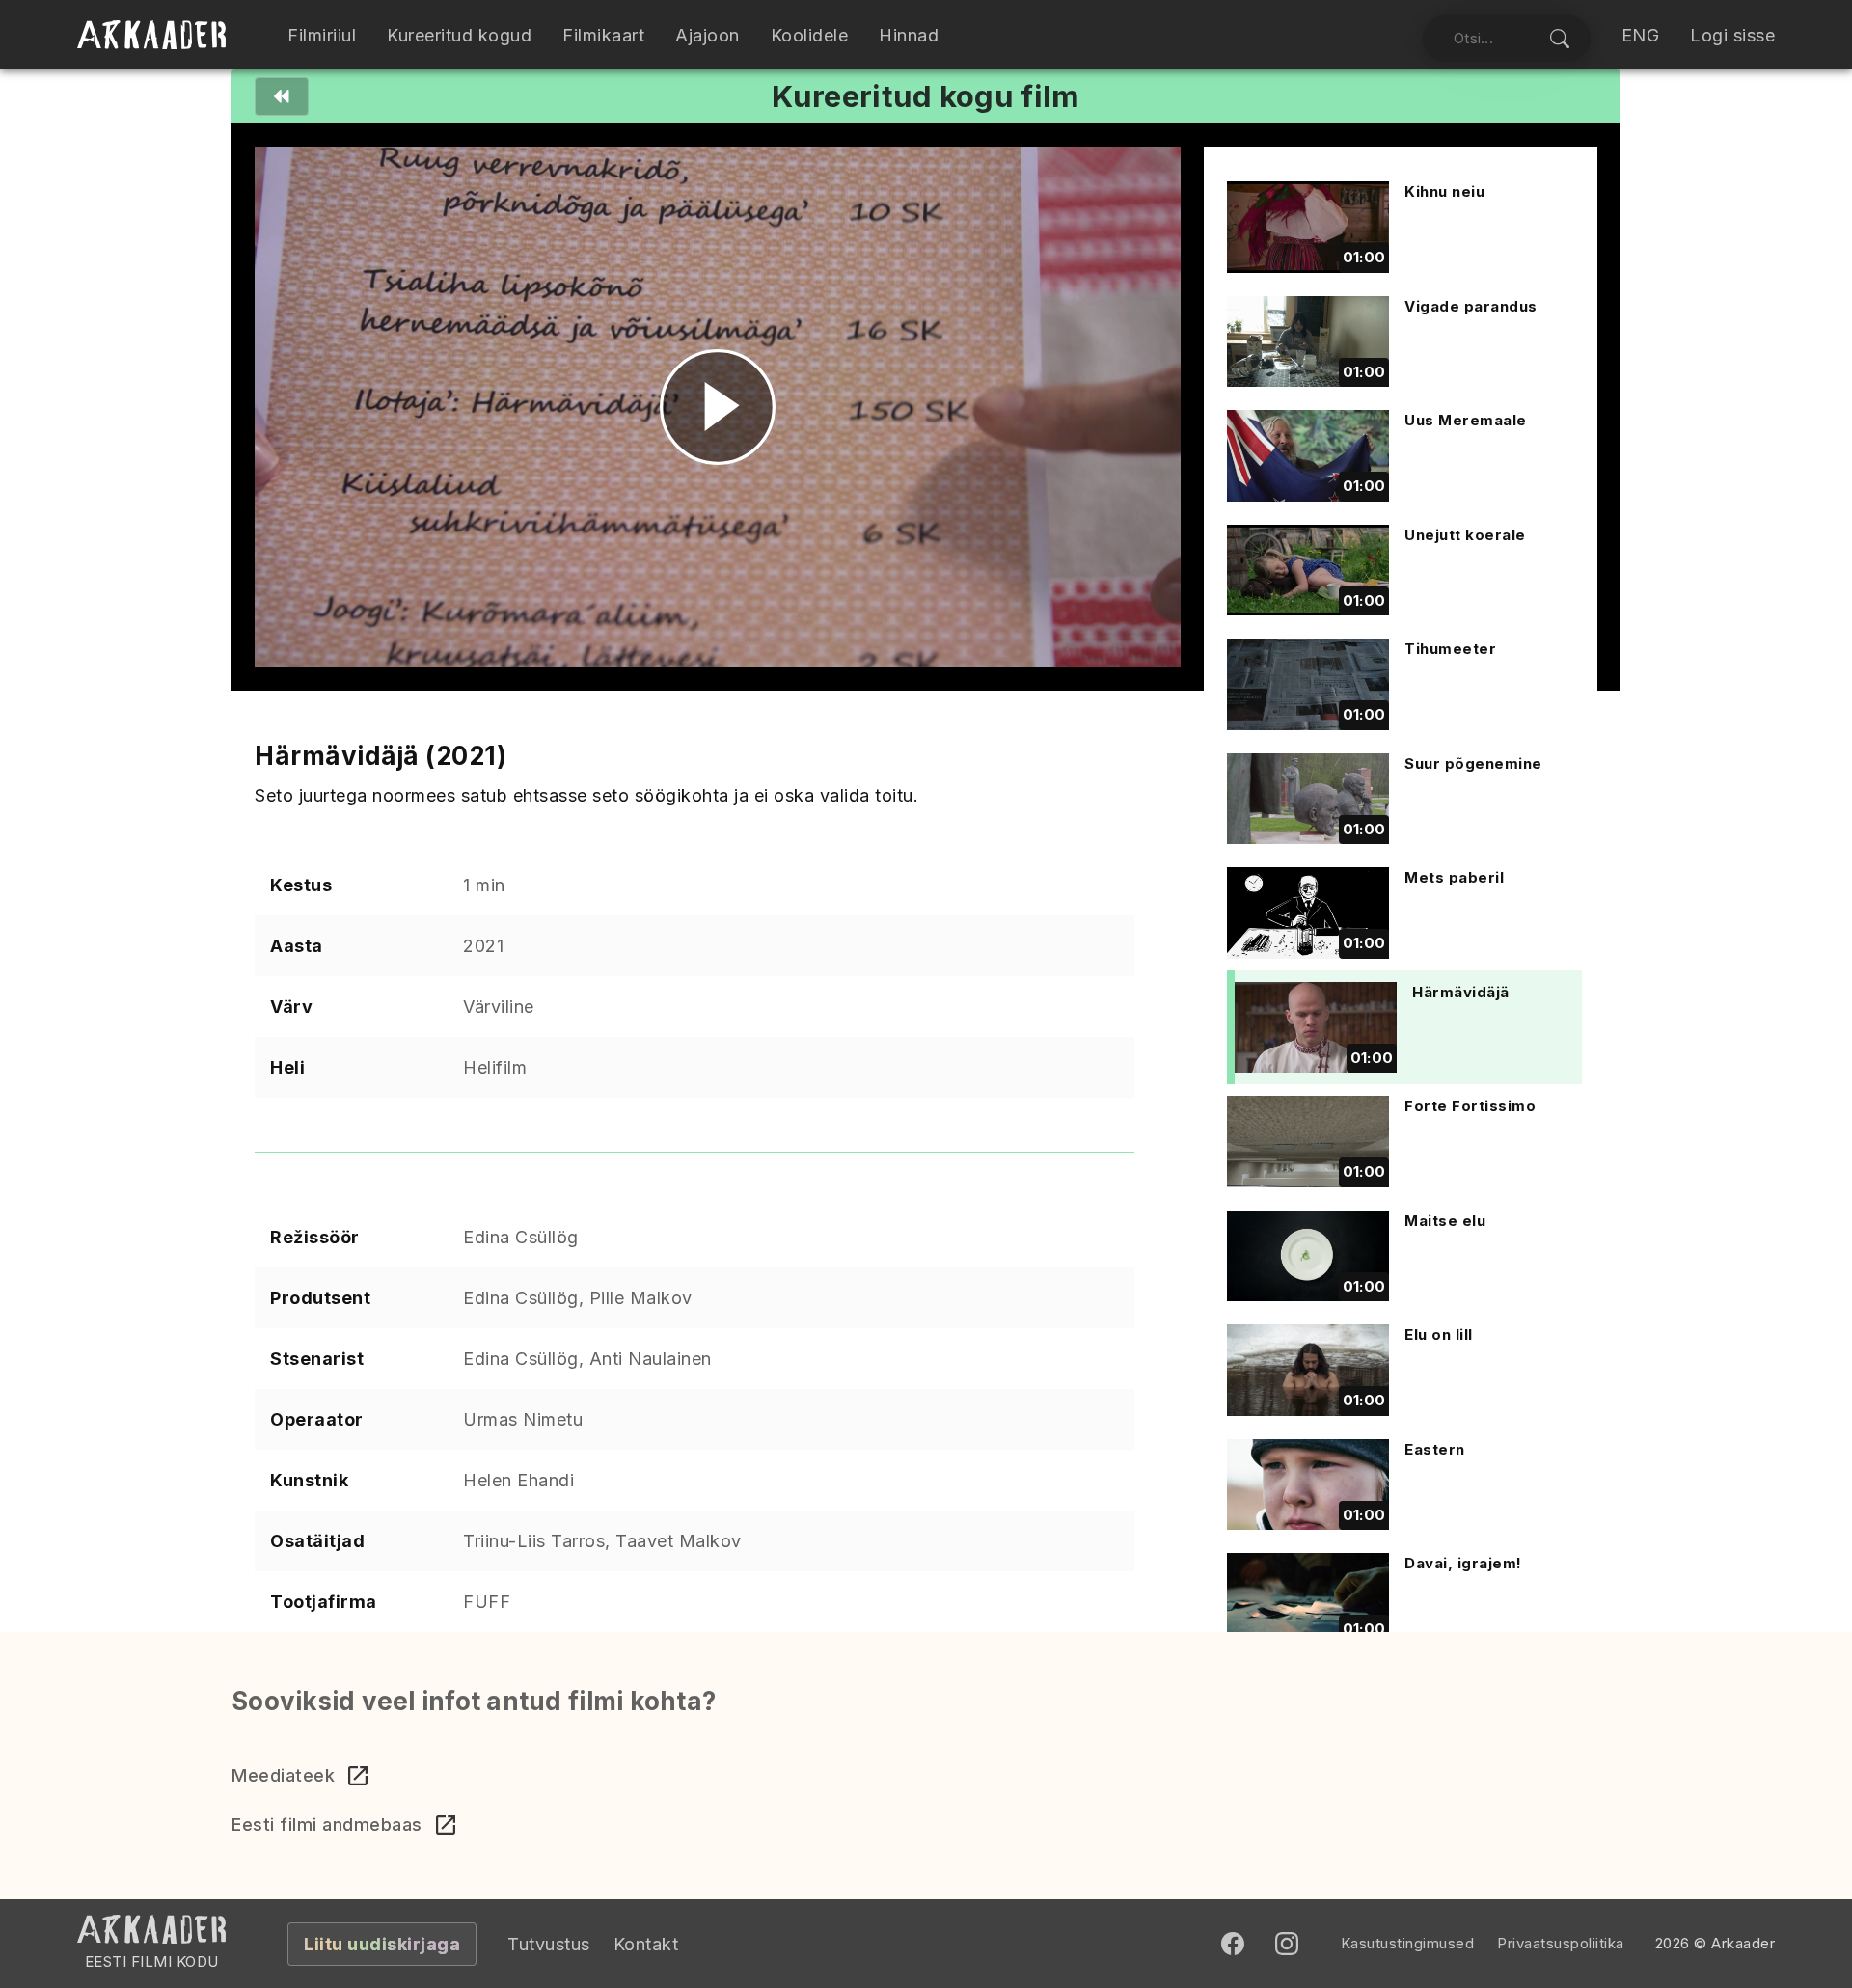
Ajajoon (708, 35)
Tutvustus (549, 1944)
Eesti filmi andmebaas (327, 1825)
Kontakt (646, 1944)
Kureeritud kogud (459, 35)
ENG (1641, 35)
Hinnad (909, 35)
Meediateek (283, 1775)
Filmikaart (603, 35)
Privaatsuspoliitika (1561, 1943)
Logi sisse (1732, 35)
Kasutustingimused (1408, 1943)
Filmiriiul (322, 35)
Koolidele (810, 35)
